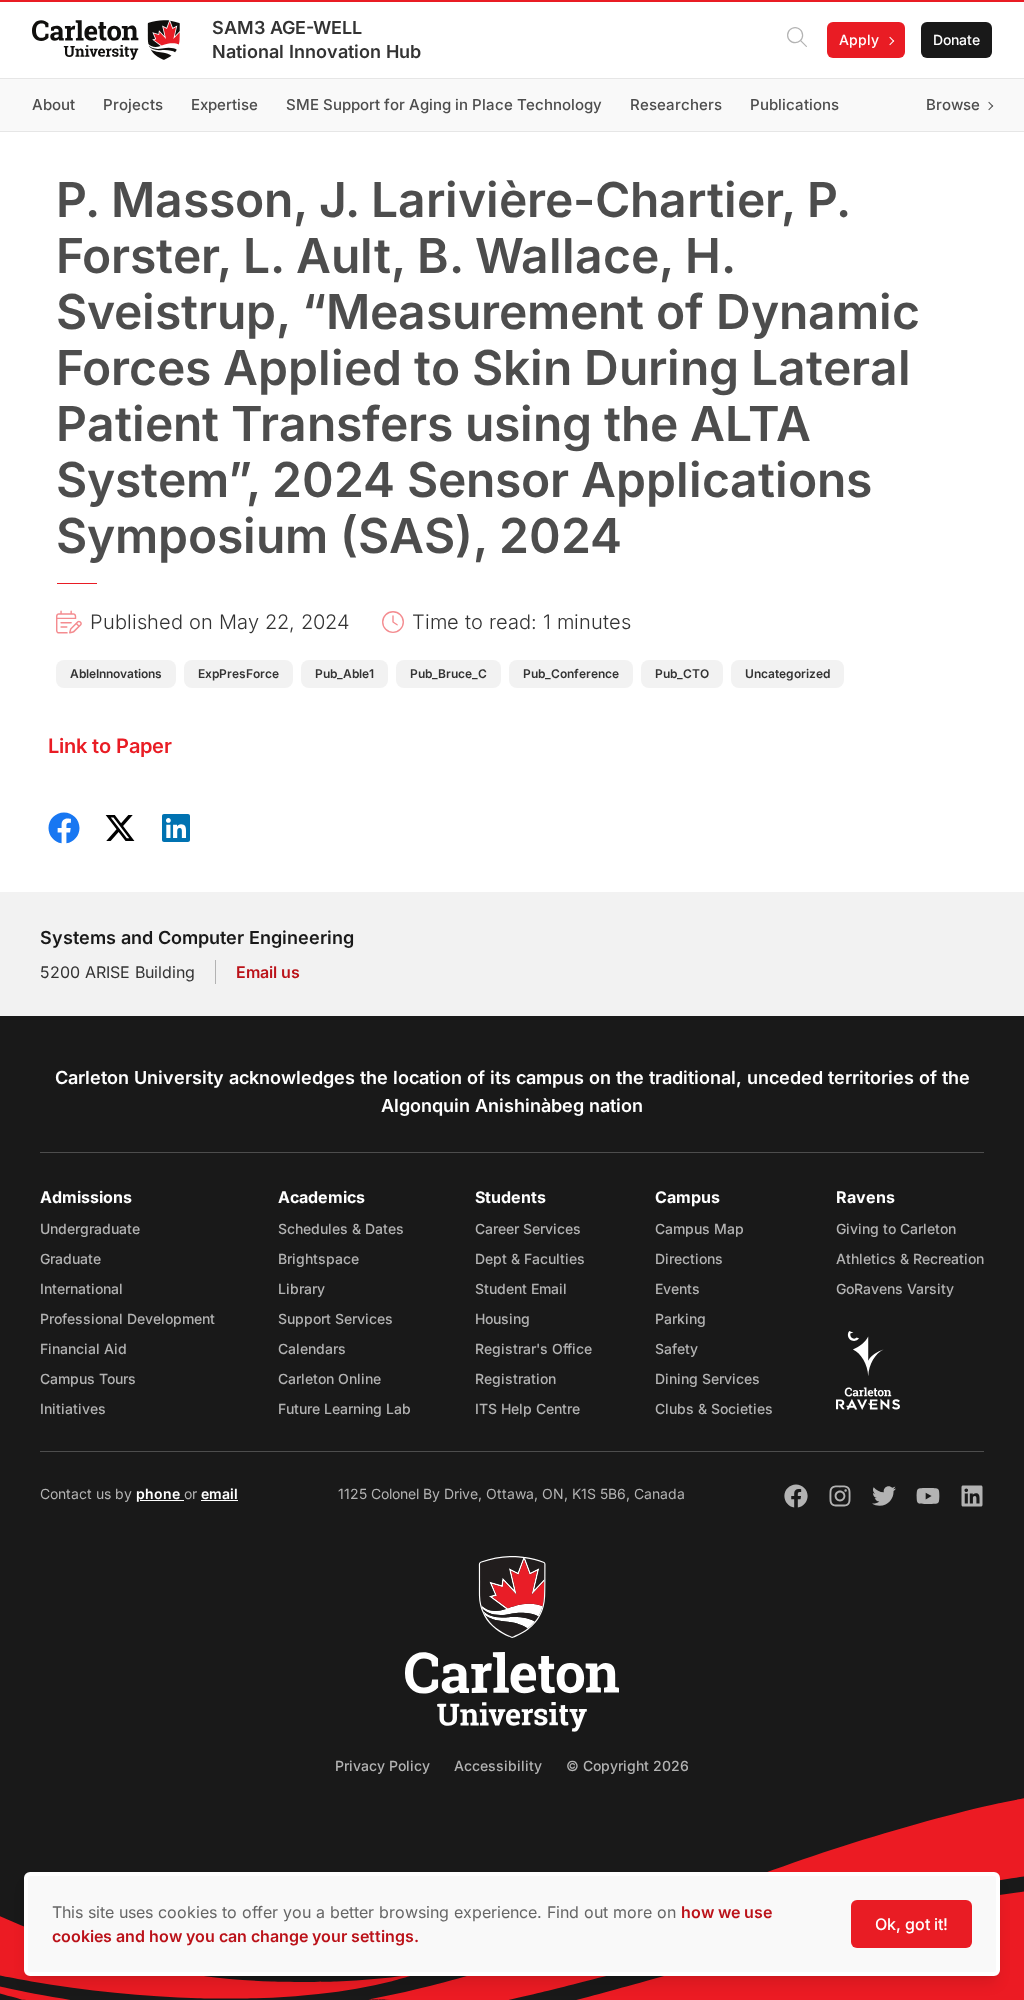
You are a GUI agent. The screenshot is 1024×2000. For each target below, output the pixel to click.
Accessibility (498, 1765)
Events (677, 1288)
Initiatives (73, 1408)
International (81, 1288)
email (219, 1493)
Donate (956, 39)
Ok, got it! (911, 1924)
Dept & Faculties (530, 1258)
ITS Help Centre (527, 1408)
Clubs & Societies (714, 1408)
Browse (953, 104)
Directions (689, 1258)
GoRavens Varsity (895, 1288)
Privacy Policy (382, 1765)
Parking (680, 1318)
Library (301, 1288)
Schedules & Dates (341, 1228)
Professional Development (127, 1318)
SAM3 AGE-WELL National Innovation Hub (316, 39)
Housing (502, 1318)
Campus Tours (88, 1378)
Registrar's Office (533, 1348)
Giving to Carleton (896, 1228)
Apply (859, 39)
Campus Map (699, 1228)
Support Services (335, 1318)
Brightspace (318, 1258)
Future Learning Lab (344, 1408)
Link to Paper (110, 746)
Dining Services (707, 1378)
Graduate (70, 1258)
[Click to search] (797, 40)
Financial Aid (83, 1348)
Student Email (521, 1288)
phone (160, 1493)
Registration (515, 1378)
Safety (676, 1348)
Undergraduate (90, 1228)
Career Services (528, 1228)
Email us (268, 972)
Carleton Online (329, 1378)
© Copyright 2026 (627, 1765)
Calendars (312, 1348)
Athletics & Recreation (910, 1258)
